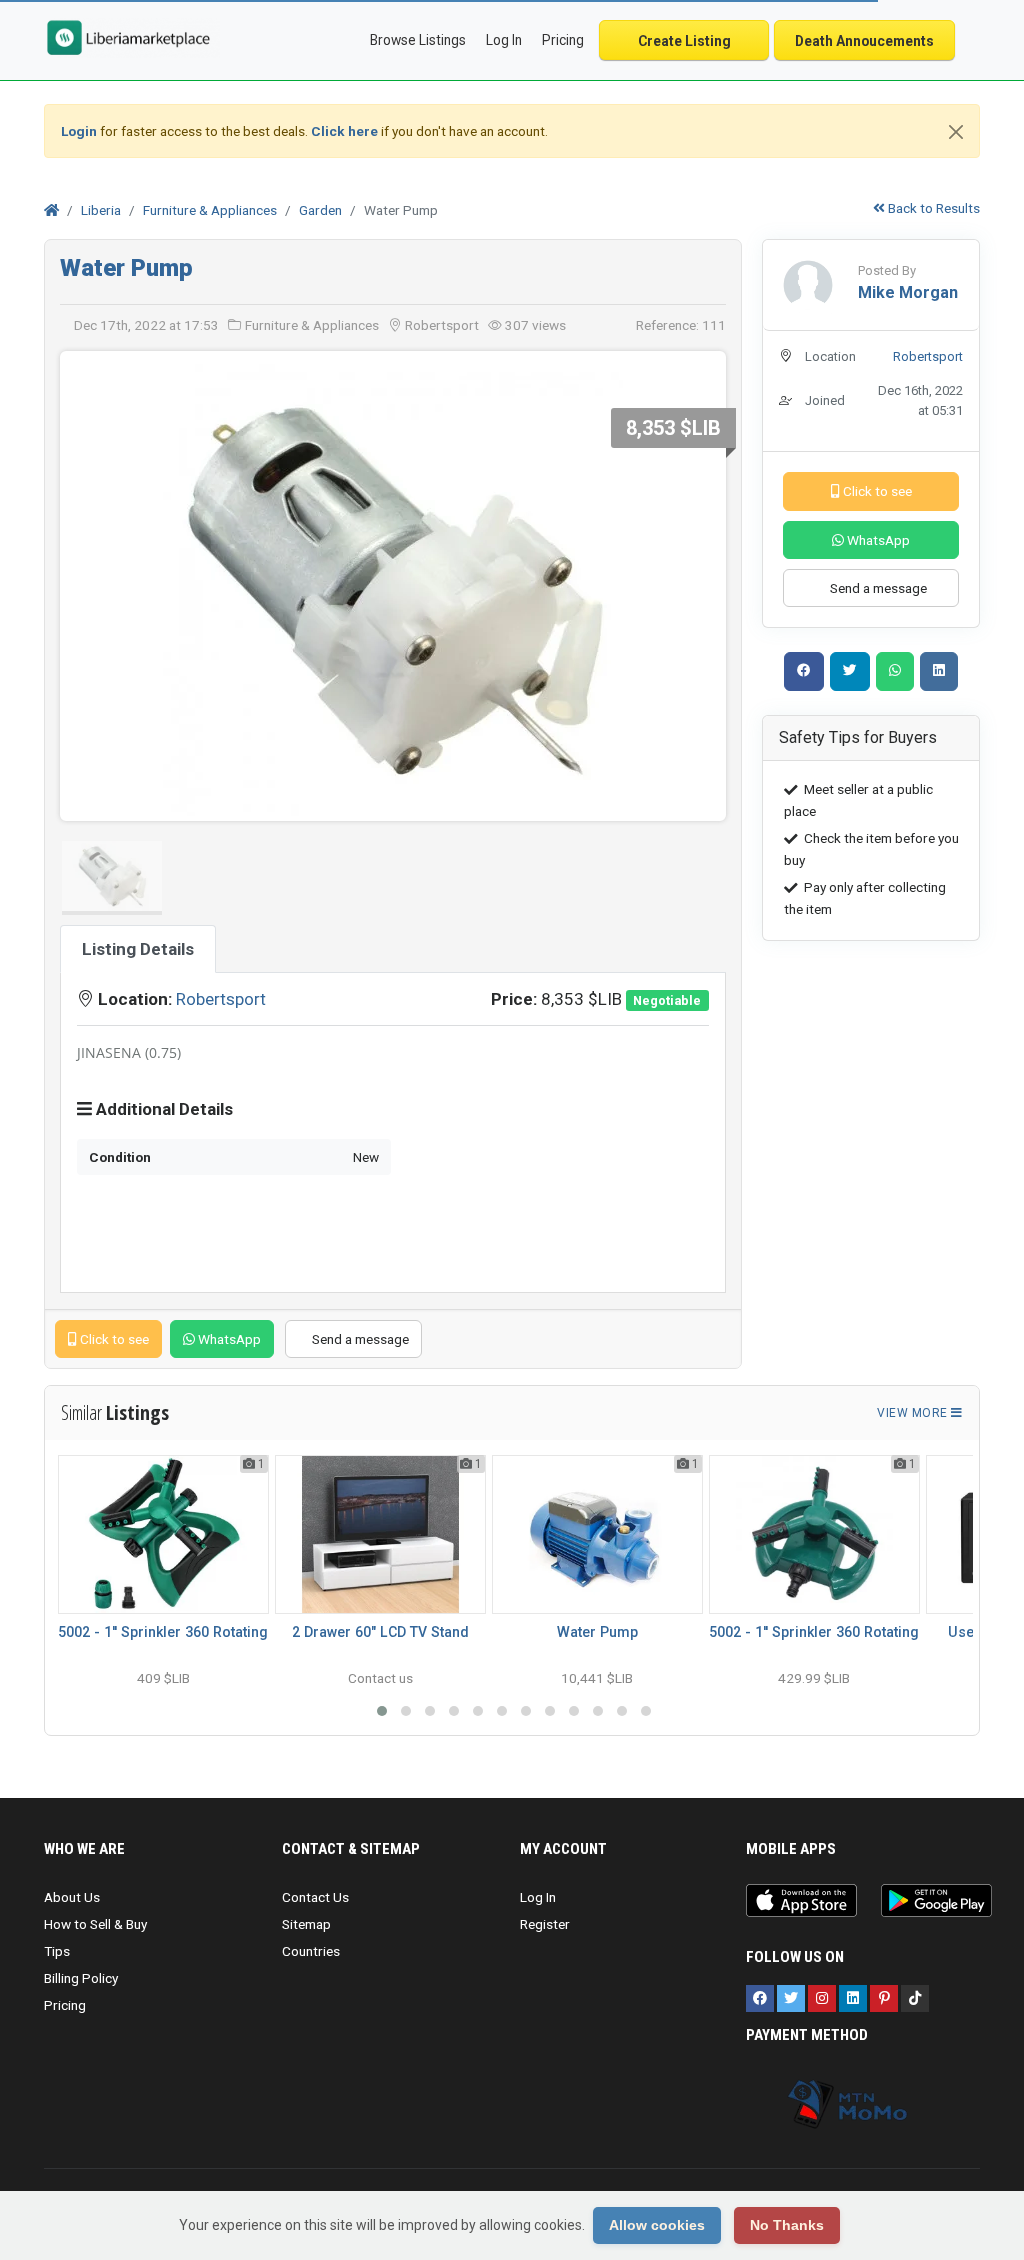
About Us (72, 1897)
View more (914, 1413)
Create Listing (684, 41)
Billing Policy (81, 1978)
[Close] (956, 132)
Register (545, 1924)
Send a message (359, 1339)
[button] (382, 1711)
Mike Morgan (908, 292)
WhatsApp (228, 1339)
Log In (538, 1897)
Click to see (113, 1339)
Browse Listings (418, 40)
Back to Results (932, 208)
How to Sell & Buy (95, 1924)
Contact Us (315, 1897)
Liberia (101, 210)
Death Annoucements (864, 41)
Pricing (563, 40)
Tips (57, 1951)
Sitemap (306, 1924)
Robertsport (221, 999)
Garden (320, 210)
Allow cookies (657, 2225)
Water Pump (126, 268)
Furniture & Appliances (210, 210)
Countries (311, 1951)
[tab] (138, 949)
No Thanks (787, 2225)
